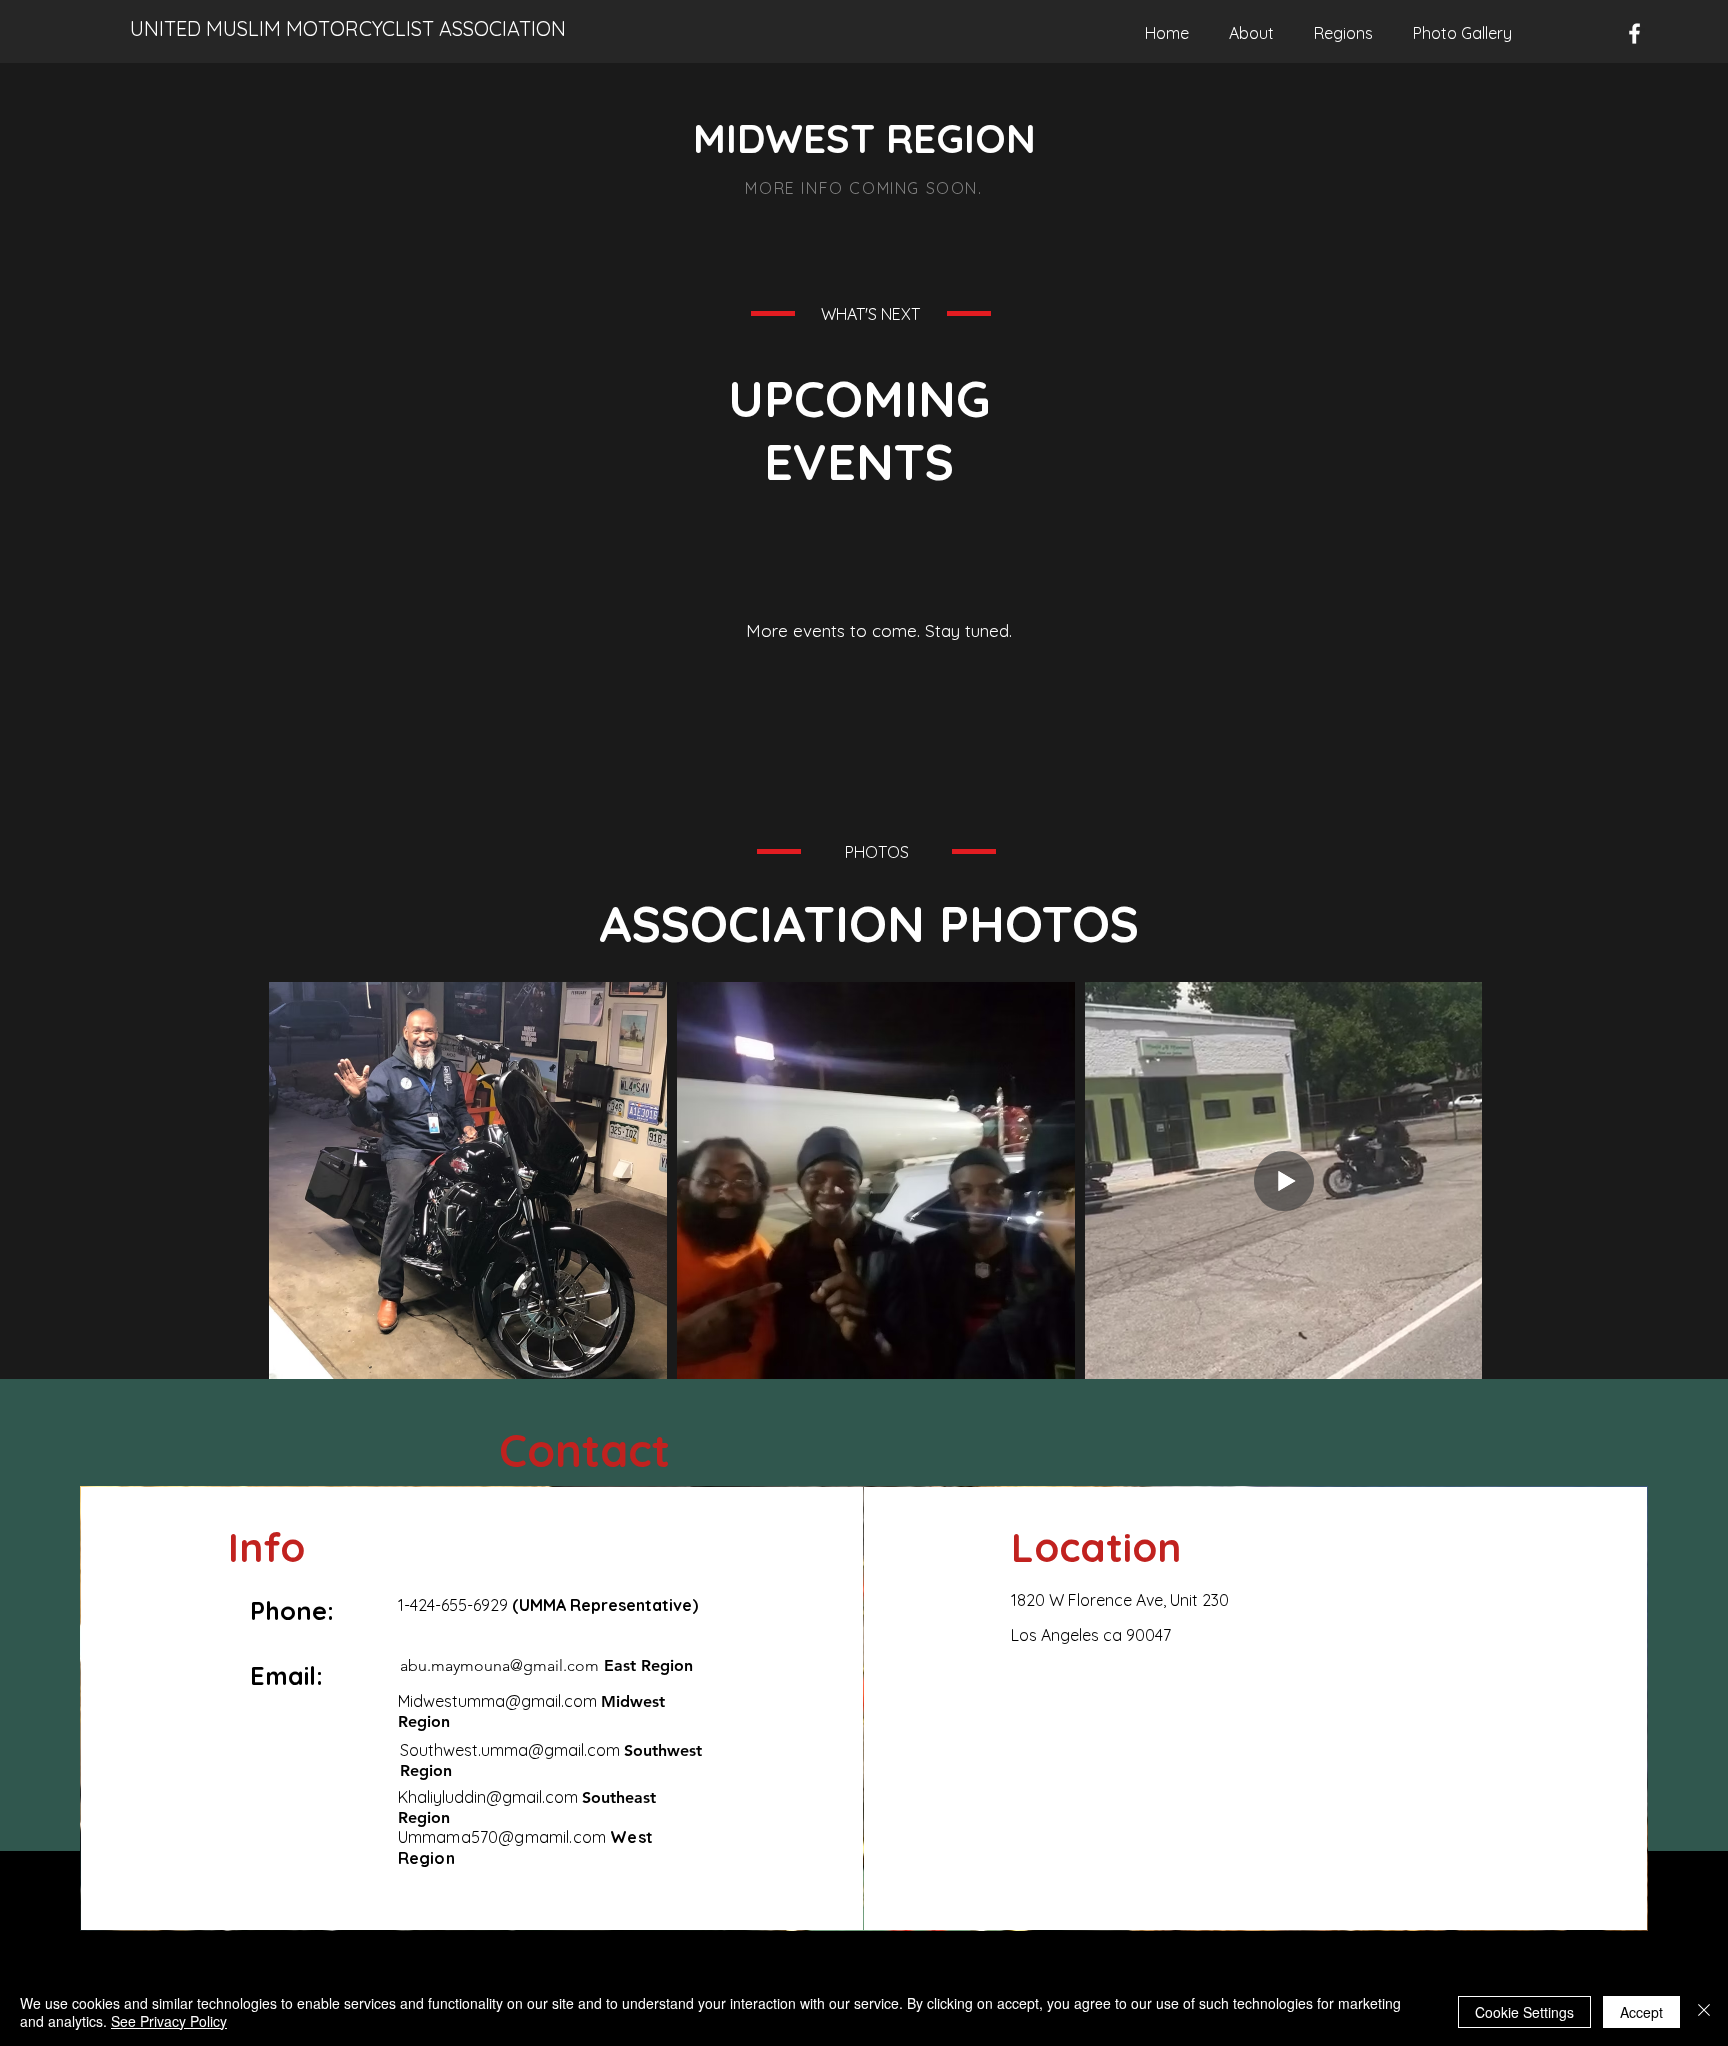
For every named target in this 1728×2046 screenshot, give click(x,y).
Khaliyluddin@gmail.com (488, 1797)
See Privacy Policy (169, 2021)
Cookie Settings (1524, 2012)
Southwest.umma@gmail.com (510, 1750)
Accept (1641, 2012)
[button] (1343, 33)
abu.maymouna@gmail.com (499, 1665)
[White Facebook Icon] (1634, 33)
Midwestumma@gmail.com (497, 1701)
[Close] (1704, 2012)
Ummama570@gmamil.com (502, 1837)
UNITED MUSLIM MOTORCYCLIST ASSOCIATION (348, 28)
